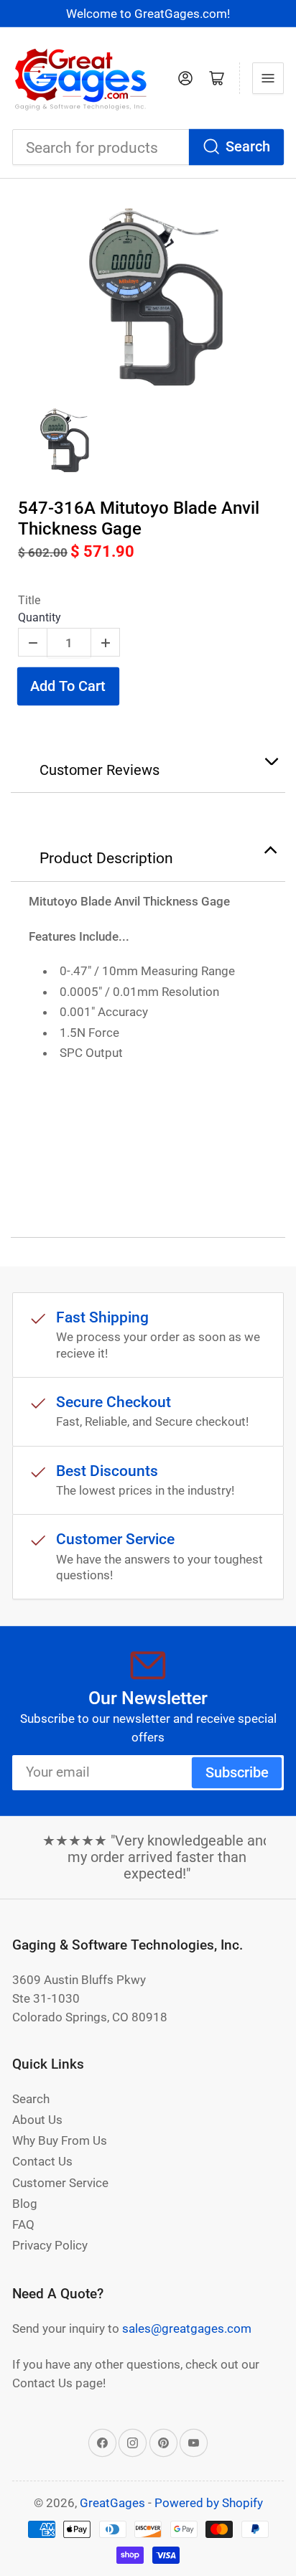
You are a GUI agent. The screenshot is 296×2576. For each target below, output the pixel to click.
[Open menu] (268, 78)
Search (248, 147)
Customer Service (60, 2183)
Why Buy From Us (60, 2140)
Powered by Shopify (209, 2503)
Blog (25, 2204)
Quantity (40, 617)
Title (29, 600)
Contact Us (42, 2161)
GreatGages (112, 2503)
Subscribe (237, 1773)
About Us (37, 2120)
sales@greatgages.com (187, 2328)
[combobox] (148, 147)
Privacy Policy (50, 2245)
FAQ (23, 2224)
